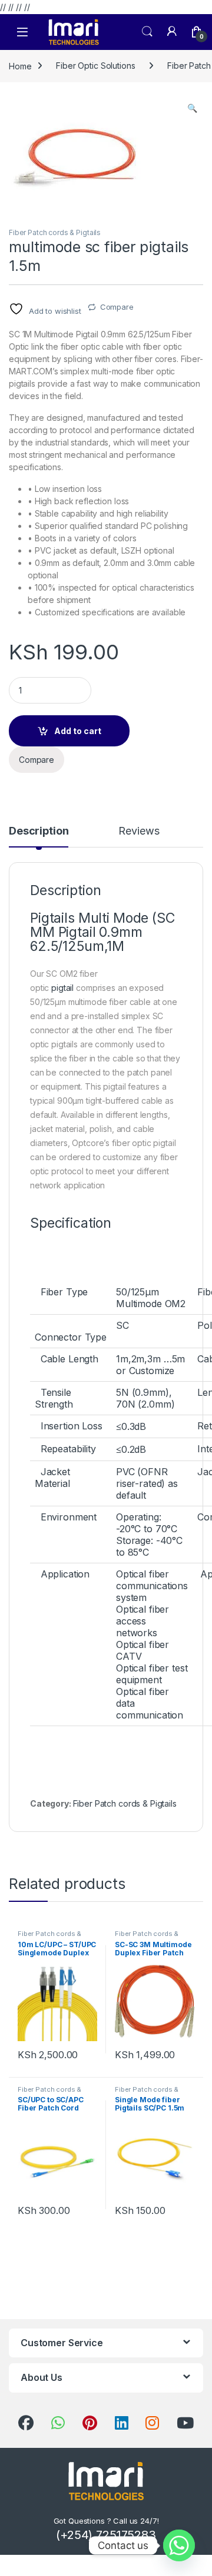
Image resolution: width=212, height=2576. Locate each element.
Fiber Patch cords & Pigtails (55, 232)
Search (147, 32)
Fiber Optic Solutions (95, 66)
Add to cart (78, 731)
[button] (192, 108)
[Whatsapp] (179, 2545)
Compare (117, 307)
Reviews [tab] (139, 831)
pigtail (64, 988)
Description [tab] (39, 831)
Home (20, 66)
